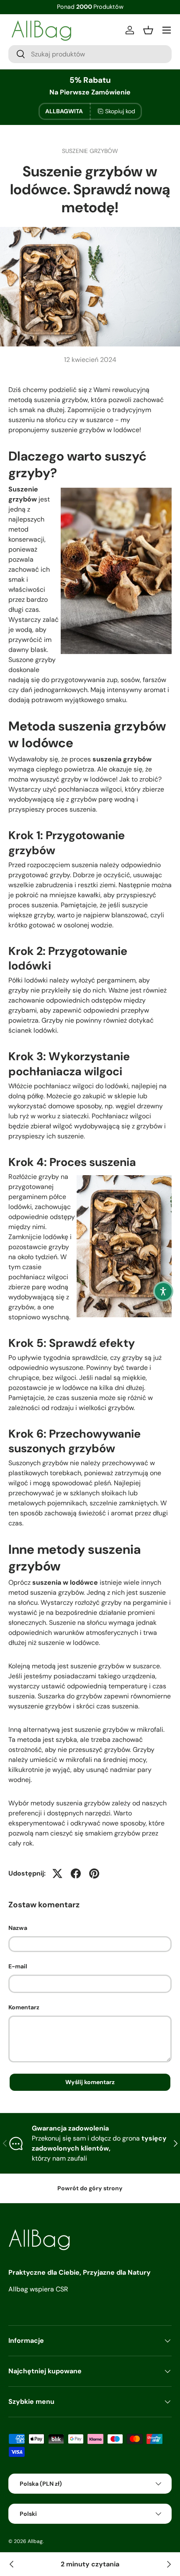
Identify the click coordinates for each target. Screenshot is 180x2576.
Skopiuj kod (120, 111)
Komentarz (24, 2007)
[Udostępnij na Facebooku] (76, 1873)
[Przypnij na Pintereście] (94, 1873)
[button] (163, 1291)
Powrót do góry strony (90, 2188)
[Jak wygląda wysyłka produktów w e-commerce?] (12, 2564)
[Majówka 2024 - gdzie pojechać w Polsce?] (168, 2564)
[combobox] (90, 54)
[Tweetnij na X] (57, 1873)
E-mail (18, 1966)
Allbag (35, 2541)
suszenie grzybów (90, 151)
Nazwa (18, 1928)
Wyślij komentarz (90, 2082)
